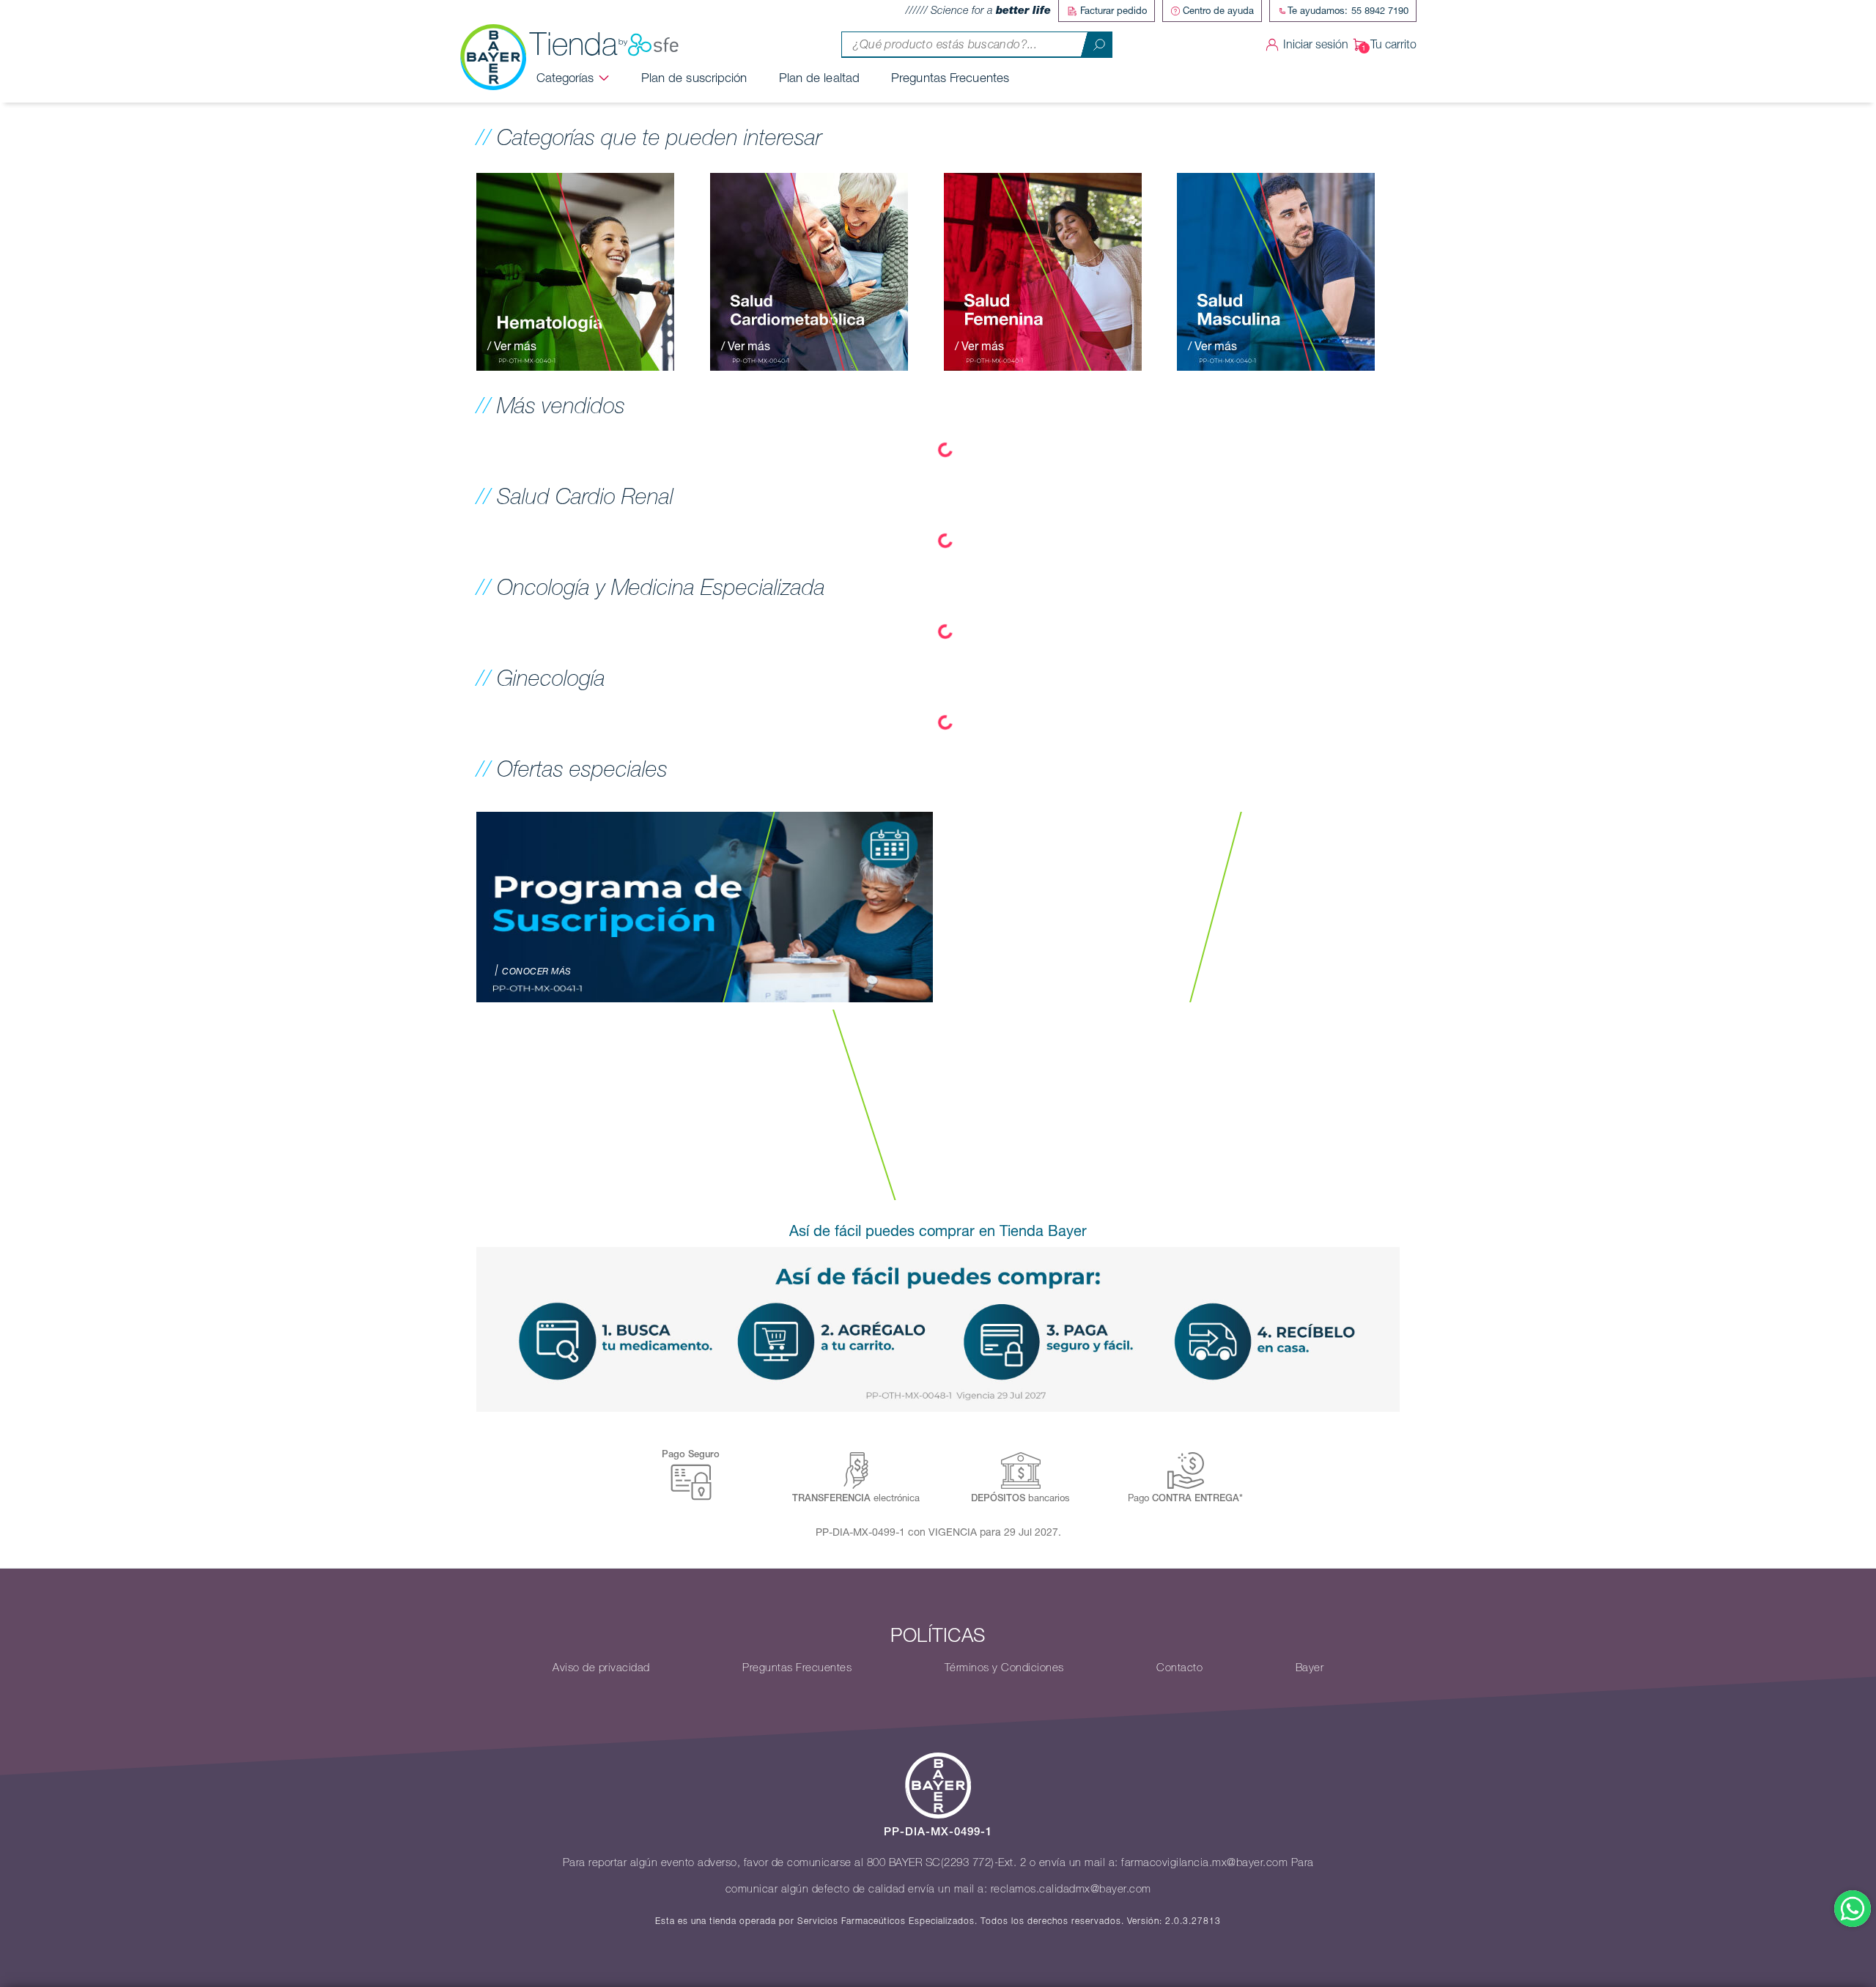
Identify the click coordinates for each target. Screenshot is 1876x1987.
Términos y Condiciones (1004, 1668)
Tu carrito (1393, 44)
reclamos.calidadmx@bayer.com (1071, 1889)
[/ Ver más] (575, 270)
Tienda (574, 44)
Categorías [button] (565, 78)
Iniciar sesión (1316, 44)
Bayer (1310, 1668)
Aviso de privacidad (601, 1668)
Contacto (1179, 1668)
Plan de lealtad (820, 78)
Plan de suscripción (694, 78)
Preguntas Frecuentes (950, 78)
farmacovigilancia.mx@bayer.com (1204, 1862)
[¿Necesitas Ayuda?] (1853, 1909)
